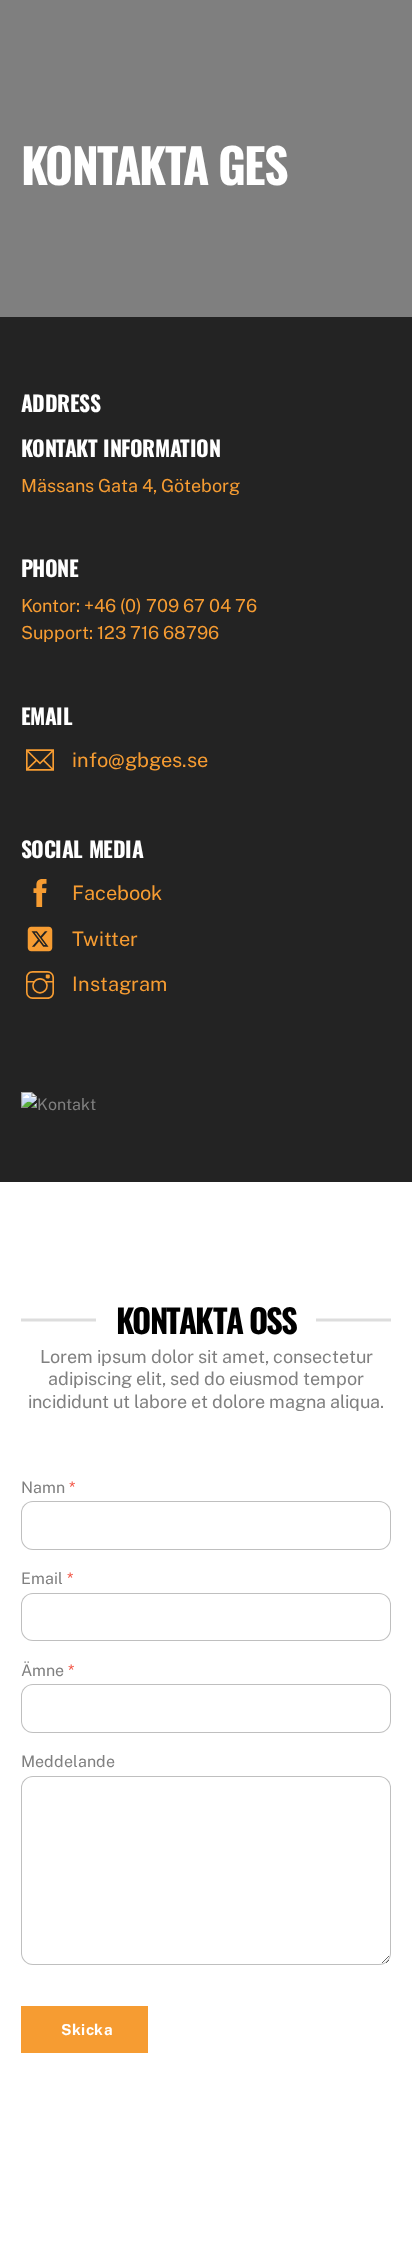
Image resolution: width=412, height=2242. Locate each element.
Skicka (87, 2029)
